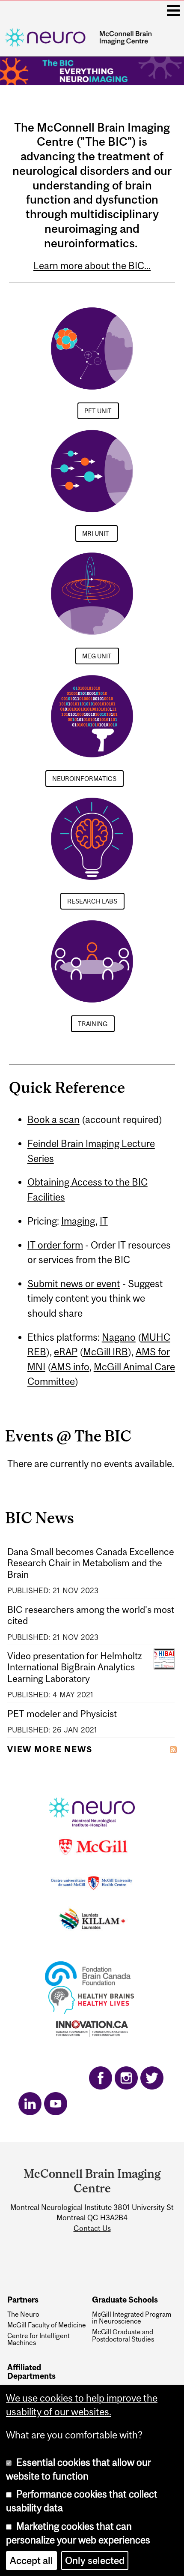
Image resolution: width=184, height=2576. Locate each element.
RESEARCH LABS (92, 901)
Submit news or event (74, 1284)
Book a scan (53, 1120)
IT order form (55, 1245)
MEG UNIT (97, 656)
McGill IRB (105, 1352)
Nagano (119, 1337)
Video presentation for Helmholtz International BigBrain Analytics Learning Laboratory (75, 1668)
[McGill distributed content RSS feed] (173, 1748)
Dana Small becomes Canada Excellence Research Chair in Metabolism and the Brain (91, 1563)
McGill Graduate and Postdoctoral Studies (123, 2335)
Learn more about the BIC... (92, 266)
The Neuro (23, 2314)
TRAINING (93, 1024)
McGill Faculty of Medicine (47, 2325)
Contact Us (92, 2228)
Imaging (78, 1221)
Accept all (31, 2561)
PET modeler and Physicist (62, 1714)
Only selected (95, 2561)
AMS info (70, 1367)
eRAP (66, 1352)
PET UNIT (98, 411)
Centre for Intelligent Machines (39, 2339)
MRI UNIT (96, 533)
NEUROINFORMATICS (84, 779)
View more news (50, 1749)
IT (104, 1221)
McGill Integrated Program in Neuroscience (132, 2318)
